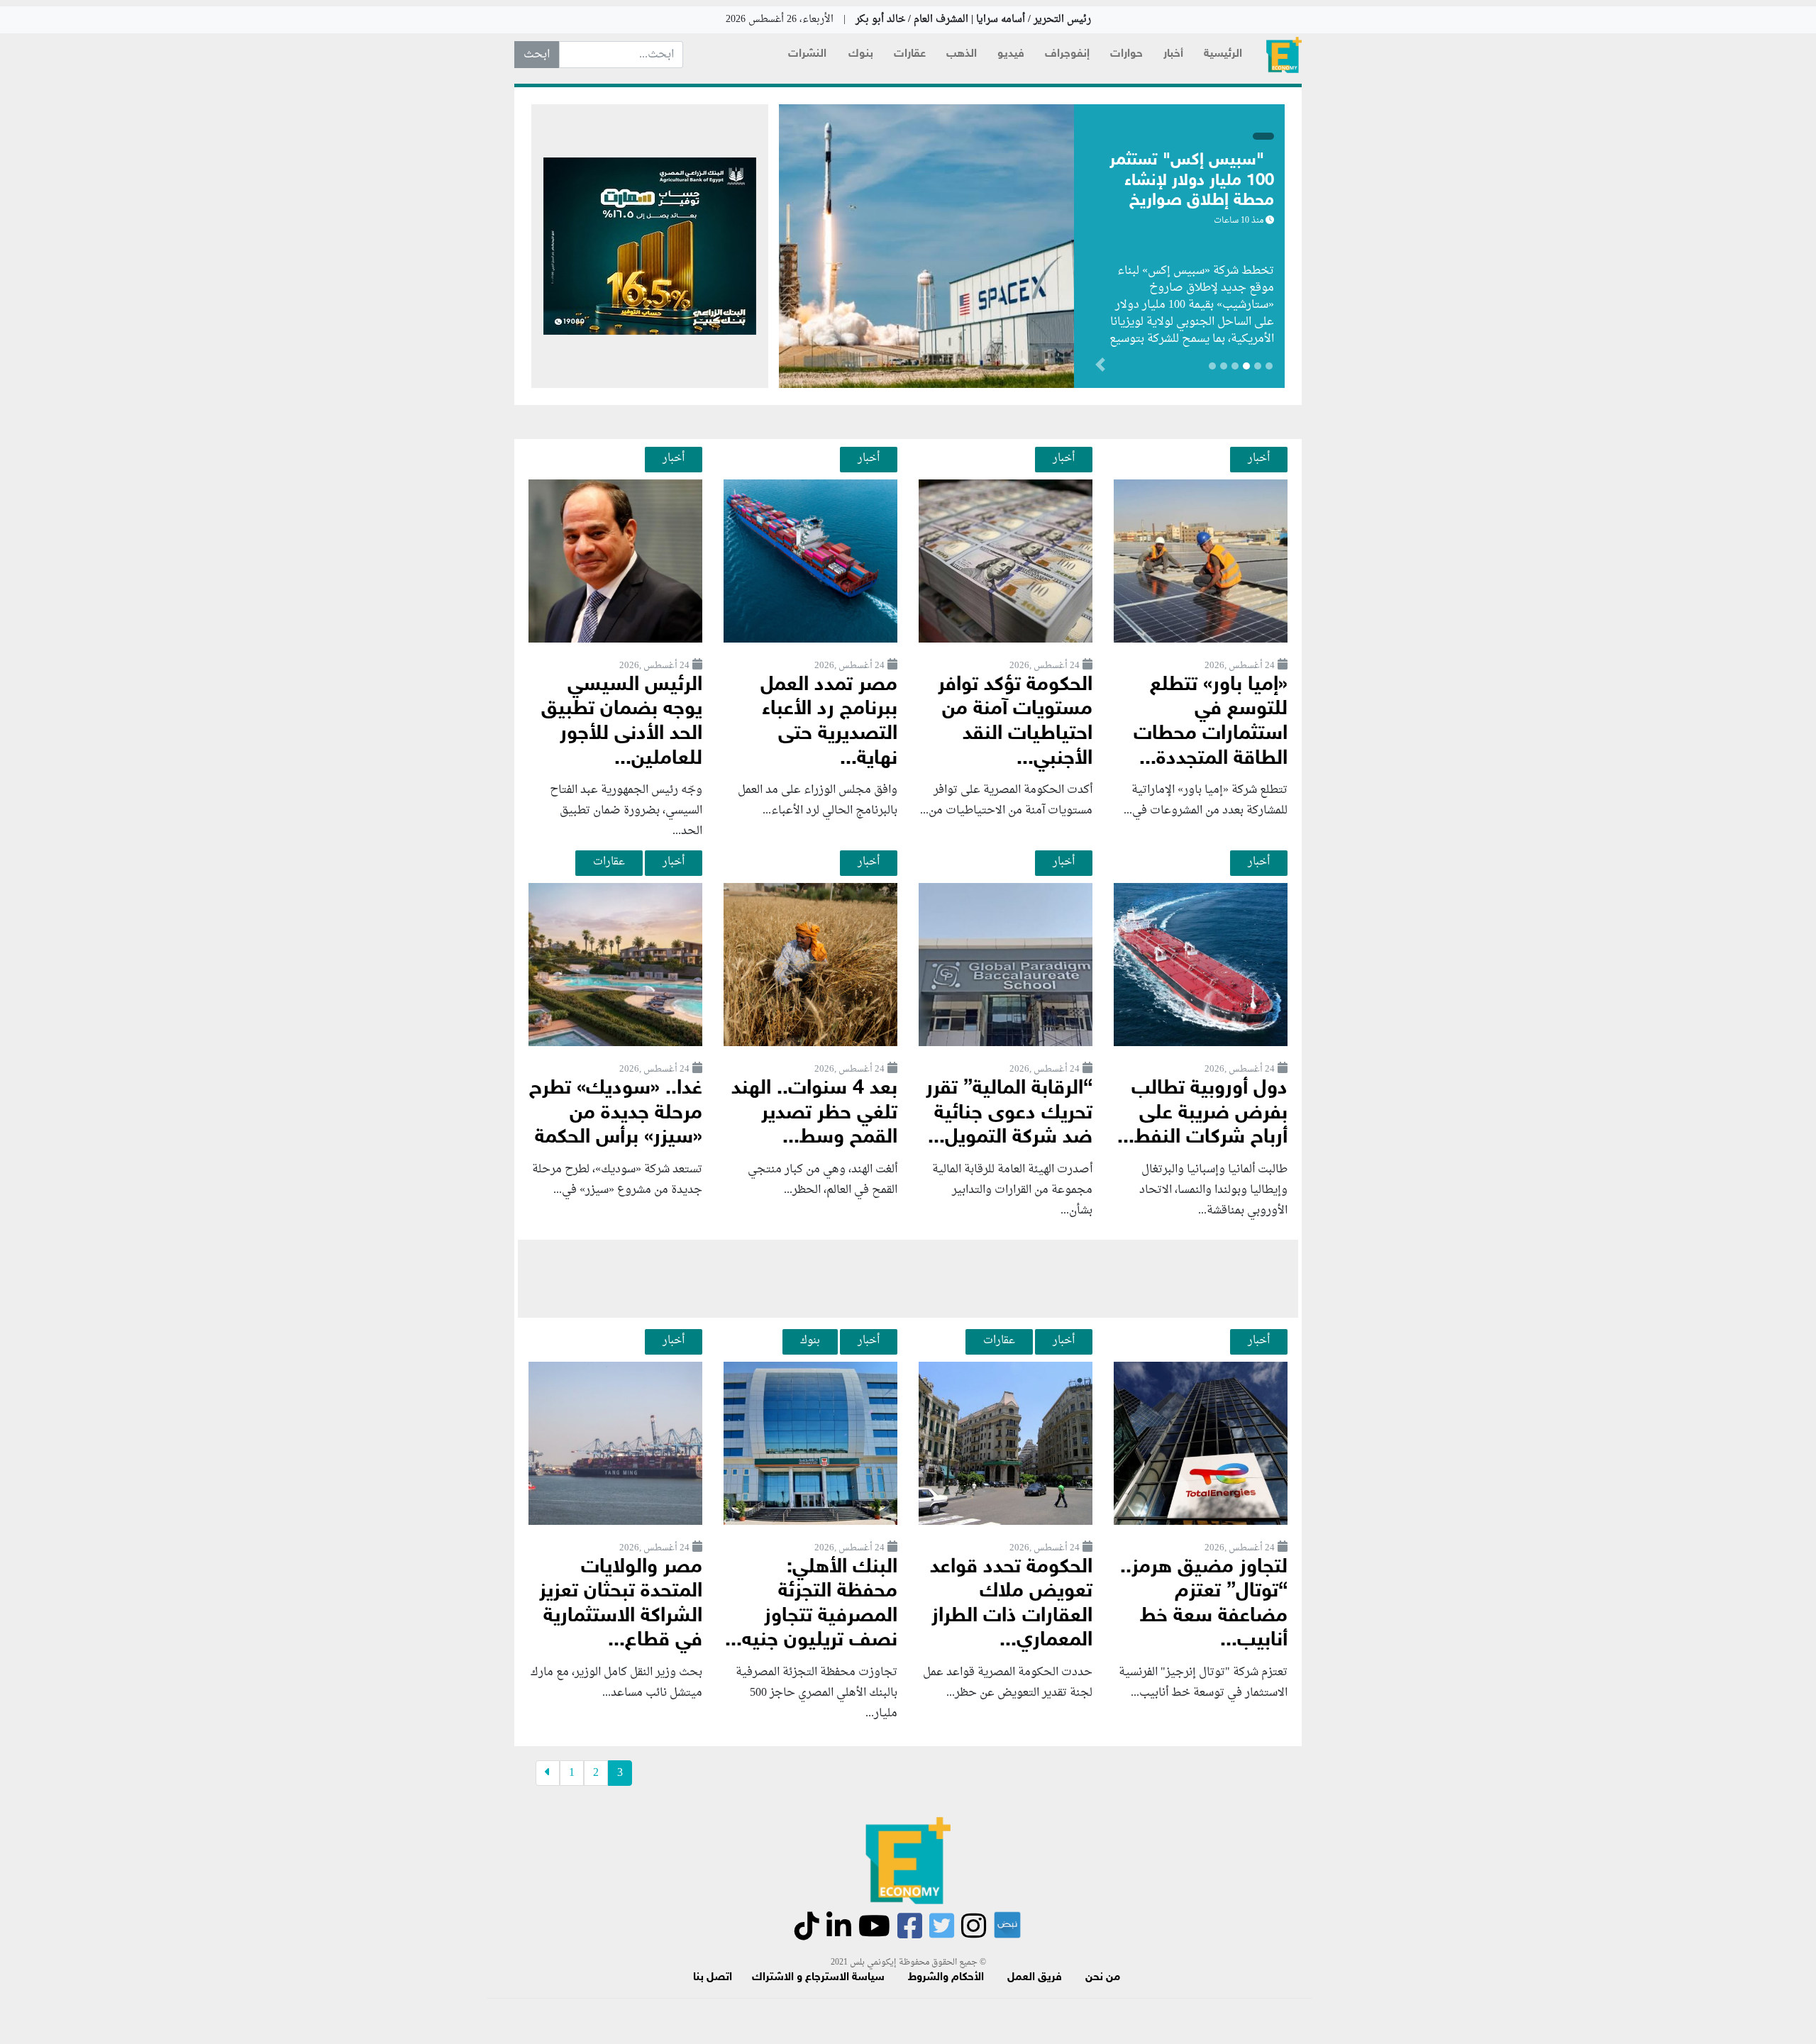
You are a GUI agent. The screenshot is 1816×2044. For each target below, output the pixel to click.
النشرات (807, 54)
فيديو (1011, 54)
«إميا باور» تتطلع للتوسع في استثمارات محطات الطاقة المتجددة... (1211, 722)
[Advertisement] (908, 1279)
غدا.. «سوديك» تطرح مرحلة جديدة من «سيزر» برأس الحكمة (616, 1113)
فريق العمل (1035, 1978)
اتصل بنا (713, 1978)
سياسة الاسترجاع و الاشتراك (818, 1978)
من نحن (1103, 1978)
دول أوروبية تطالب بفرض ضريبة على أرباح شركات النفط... (1202, 1113)
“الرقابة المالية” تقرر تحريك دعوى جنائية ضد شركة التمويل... (1009, 1113)
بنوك (861, 54)
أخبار (1173, 54)
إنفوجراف (1067, 54)
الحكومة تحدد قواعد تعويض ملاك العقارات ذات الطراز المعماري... (1011, 1605)
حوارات (1126, 54)
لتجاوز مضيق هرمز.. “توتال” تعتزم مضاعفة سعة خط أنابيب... (1204, 1605)
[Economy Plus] (1284, 55)
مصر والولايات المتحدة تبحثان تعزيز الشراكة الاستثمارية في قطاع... (621, 1605)
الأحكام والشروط (946, 1978)
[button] (1025, 367)
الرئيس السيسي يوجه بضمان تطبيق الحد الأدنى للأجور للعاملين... (622, 722)
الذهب (962, 54)
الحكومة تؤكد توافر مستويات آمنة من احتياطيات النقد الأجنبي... (1015, 722)
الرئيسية (1223, 54)
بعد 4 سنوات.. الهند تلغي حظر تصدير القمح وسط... (814, 1113)
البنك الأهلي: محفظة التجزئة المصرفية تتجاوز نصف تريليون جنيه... (811, 1605)
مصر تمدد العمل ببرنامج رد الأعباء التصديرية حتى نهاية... (829, 722)
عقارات (910, 54)
